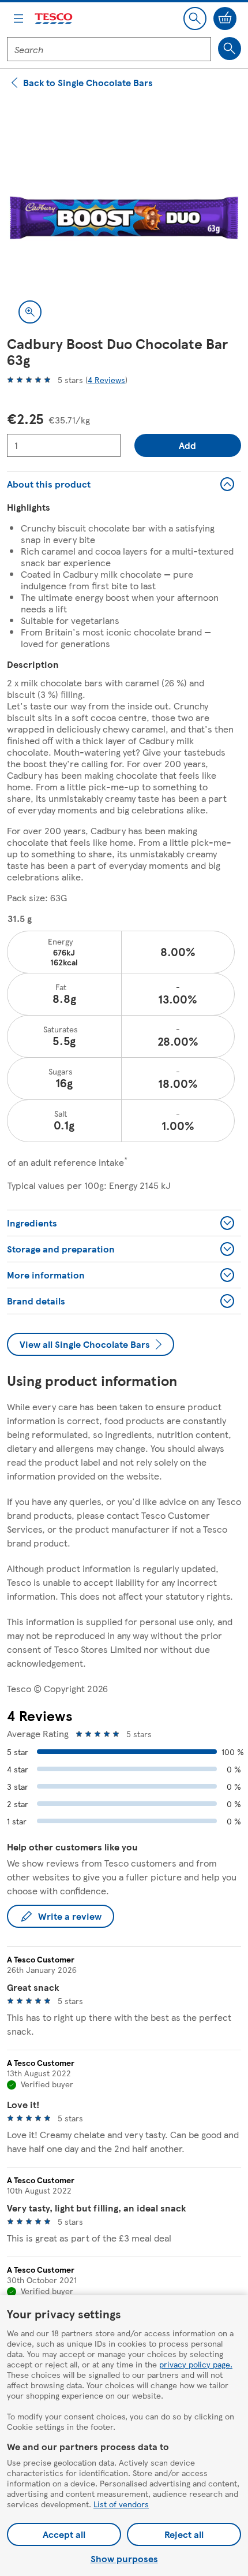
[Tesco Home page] (54, 19)
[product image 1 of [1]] (124, 218)
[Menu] (18, 18)
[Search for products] (230, 49)
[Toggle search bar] (195, 18)
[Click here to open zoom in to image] (30, 312)
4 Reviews (106, 380)
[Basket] (225, 18)
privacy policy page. (196, 2364)
